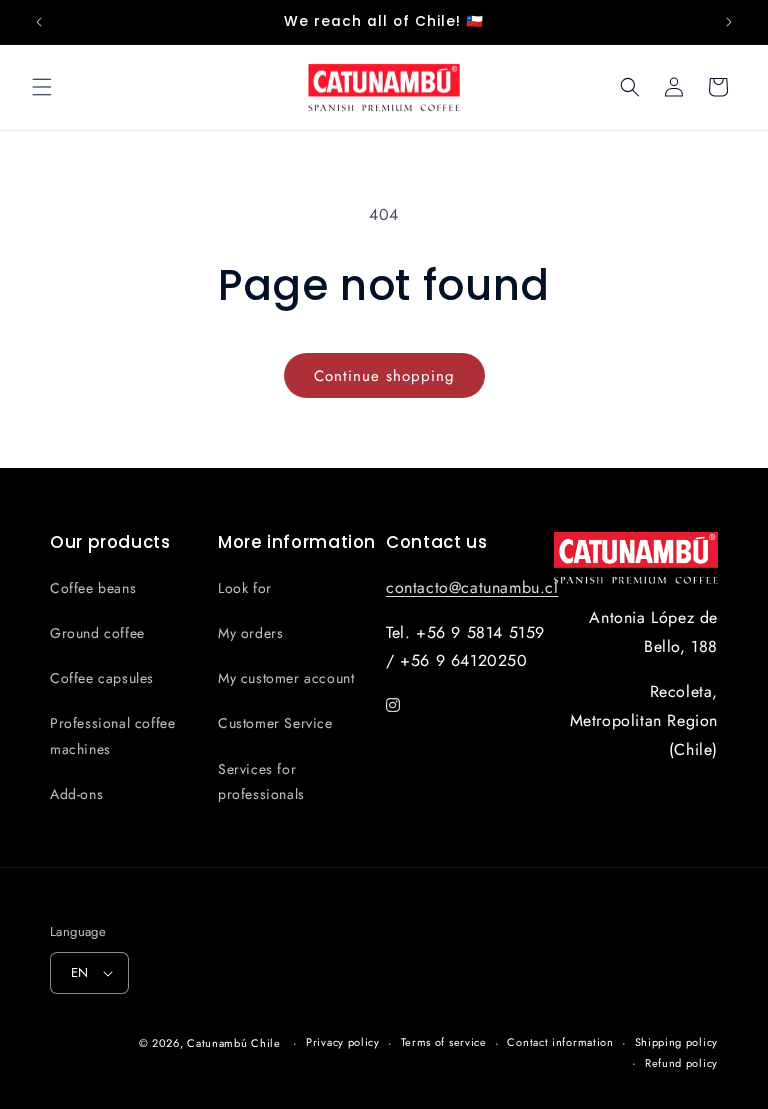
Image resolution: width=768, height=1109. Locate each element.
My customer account (286, 678)
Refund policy (681, 1063)
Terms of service (444, 1042)
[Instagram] (393, 705)
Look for (245, 588)
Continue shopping (384, 376)
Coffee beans (93, 588)
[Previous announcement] (39, 22)
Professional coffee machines (112, 735)
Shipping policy (677, 1042)
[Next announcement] (729, 22)
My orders (250, 633)
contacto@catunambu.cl (472, 587)
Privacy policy (343, 1042)
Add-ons (76, 794)
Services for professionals (261, 781)
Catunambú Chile (234, 1043)
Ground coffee (97, 633)
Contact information (560, 1042)
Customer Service (275, 723)
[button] (42, 87)
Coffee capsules (102, 678)
